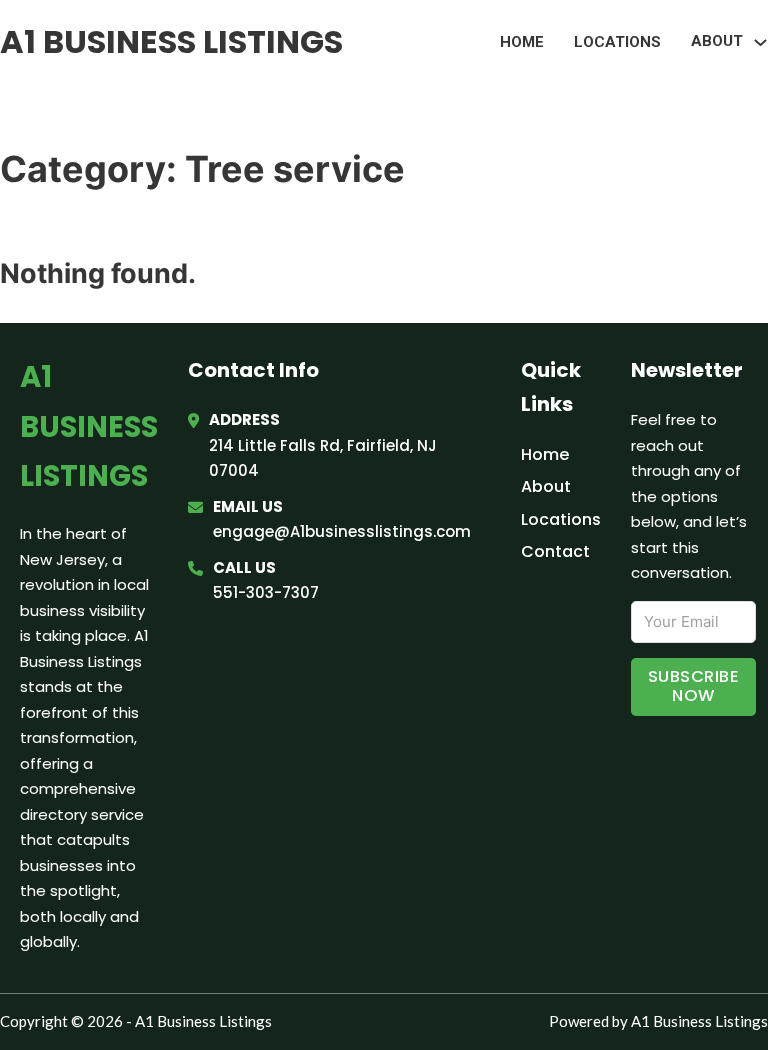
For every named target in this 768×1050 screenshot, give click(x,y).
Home (522, 42)
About (546, 486)
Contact (555, 551)
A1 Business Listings (171, 41)
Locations (617, 42)
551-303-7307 (266, 592)
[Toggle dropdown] (760, 42)
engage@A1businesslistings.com (342, 531)
